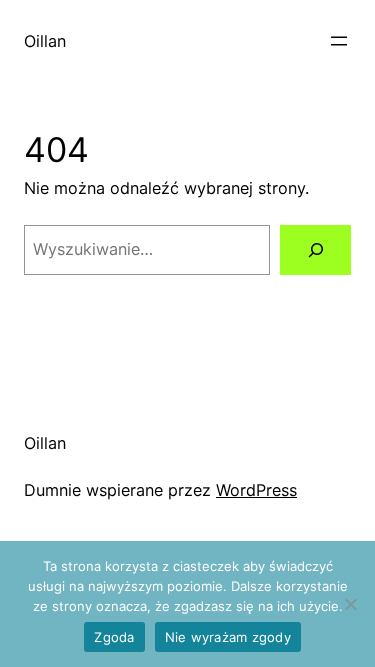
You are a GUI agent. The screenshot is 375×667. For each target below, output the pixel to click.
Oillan (45, 41)
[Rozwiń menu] (339, 41)
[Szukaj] (315, 250)
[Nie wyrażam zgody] (350, 604)
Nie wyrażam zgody (228, 637)
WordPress (256, 490)
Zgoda (114, 637)
